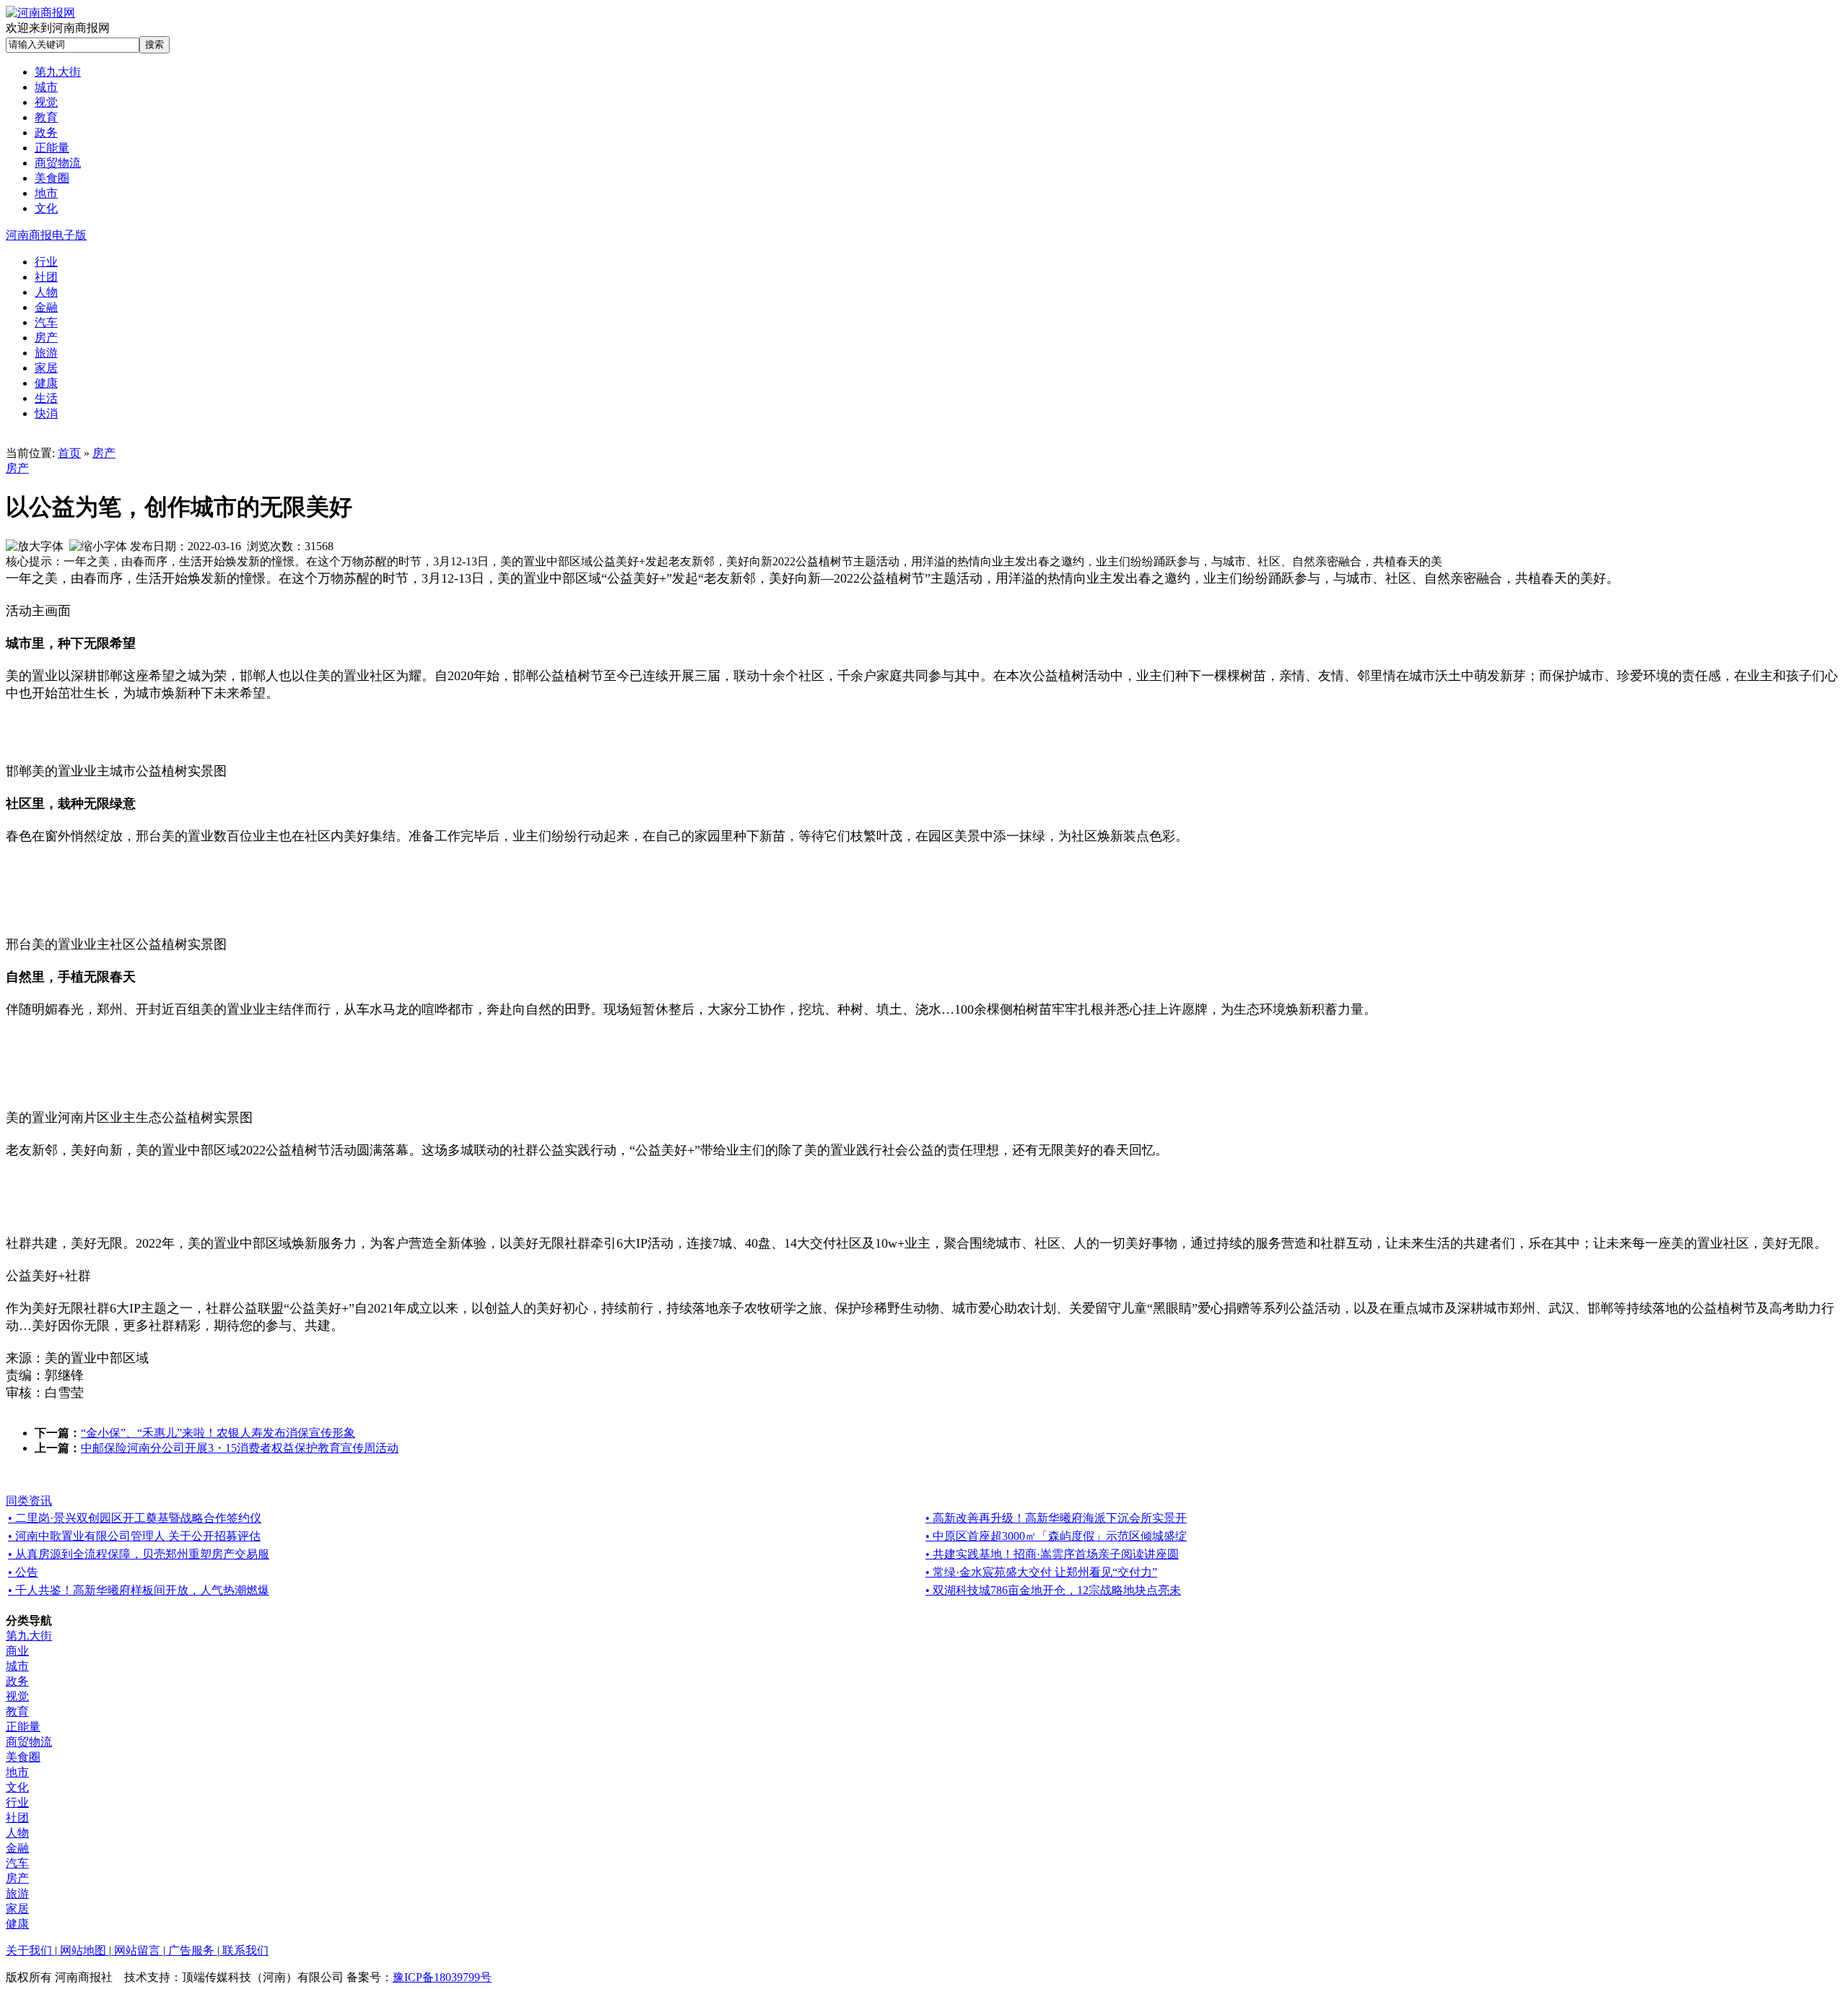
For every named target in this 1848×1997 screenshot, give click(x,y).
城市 (17, 1666)
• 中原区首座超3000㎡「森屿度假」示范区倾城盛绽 (1056, 1536)
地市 (17, 1772)
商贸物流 (29, 1742)
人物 (17, 1833)
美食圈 (23, 1757)
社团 (17, 1818)
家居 (17, 1909)
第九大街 (29, 1636)
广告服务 (191, 1950)
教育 (17, 1711)
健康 (17, 1924)
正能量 (23, 1727)
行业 (17, 1802)
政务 (17, 1681)
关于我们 (30, 1950)
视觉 (17, 1696)
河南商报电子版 (46, 235)
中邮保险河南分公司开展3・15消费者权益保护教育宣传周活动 (240, 1448)
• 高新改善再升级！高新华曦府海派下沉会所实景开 (1056, 1518)
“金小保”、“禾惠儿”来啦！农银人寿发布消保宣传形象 (218, 1433)
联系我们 (244, 1950)
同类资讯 (29, 1501)
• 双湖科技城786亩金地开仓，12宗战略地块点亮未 (1053, 1590)
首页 (69, 453)
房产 (104, 453)
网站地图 (83, 1950)
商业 (17, 1651)
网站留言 (137, 1950)
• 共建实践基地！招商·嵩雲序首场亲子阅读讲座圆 (1052, 1554)
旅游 (17, 1893)
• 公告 (23, 1572)
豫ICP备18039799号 (442, 1977)
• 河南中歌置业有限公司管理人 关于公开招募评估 (134, 1536)
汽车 (17, 1863)
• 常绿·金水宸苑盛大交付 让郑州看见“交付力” (1041, 1572)
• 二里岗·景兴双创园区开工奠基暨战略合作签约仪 (135, 1518)
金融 (17, 1848)
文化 (17, 1787)
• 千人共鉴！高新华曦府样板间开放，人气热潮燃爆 (139, 1590)
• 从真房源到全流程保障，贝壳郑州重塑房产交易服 (139, 1554)
